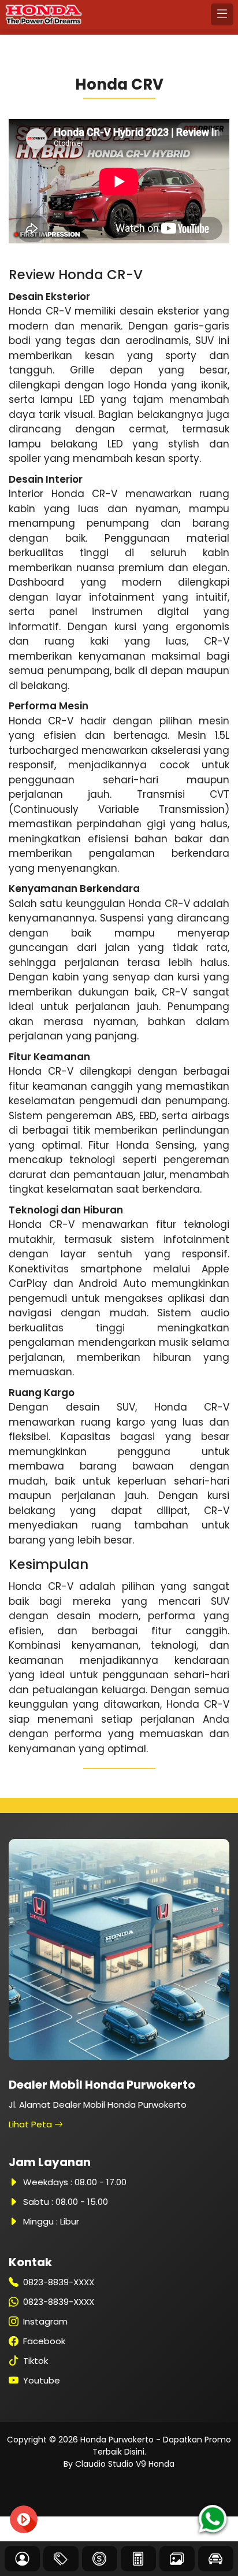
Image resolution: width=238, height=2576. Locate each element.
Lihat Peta (31, 2124)
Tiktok (36, 2361)
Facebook (44, 2341)
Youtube (42, 2380)
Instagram (45, 2321)
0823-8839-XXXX (59, 2282)
